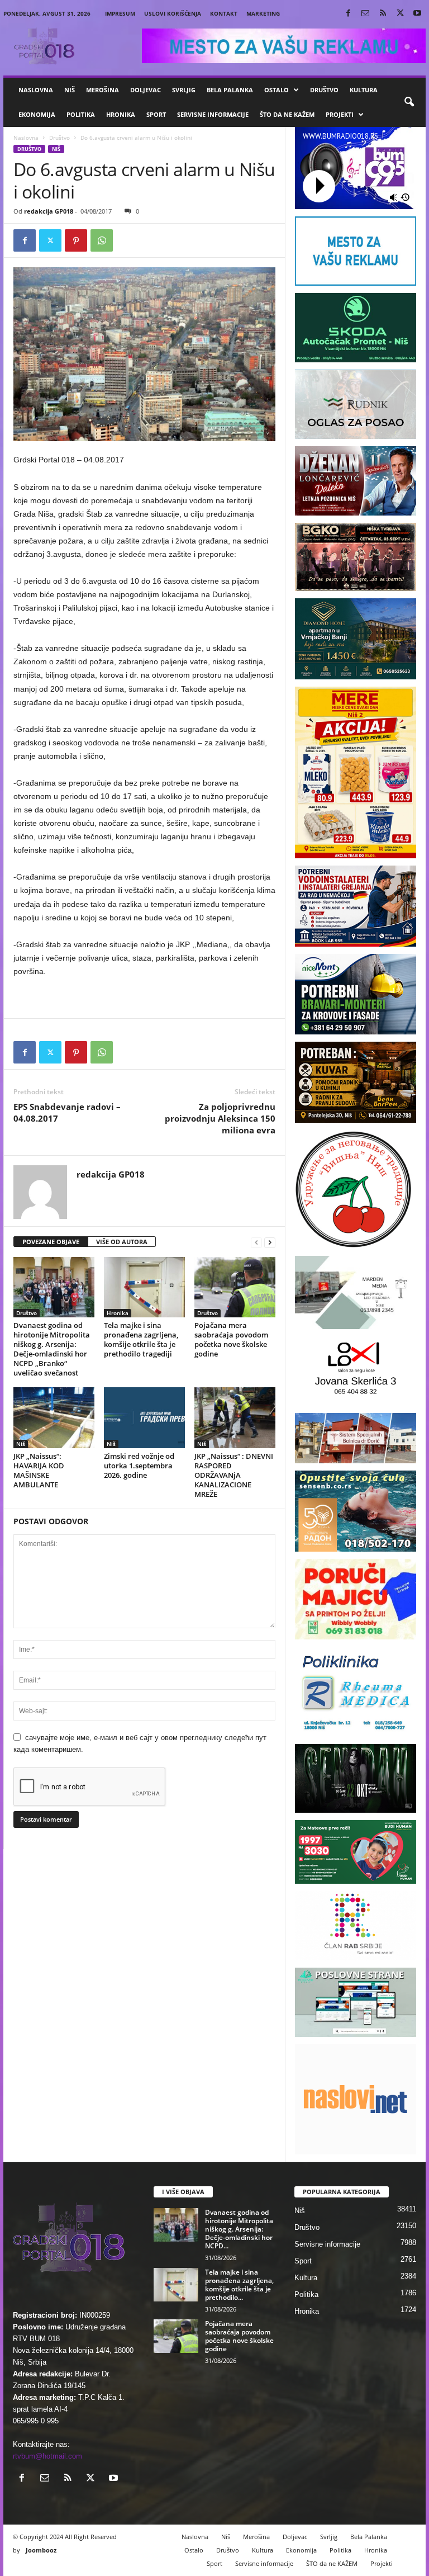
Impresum (120, 13)
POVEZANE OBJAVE (51, 1242)
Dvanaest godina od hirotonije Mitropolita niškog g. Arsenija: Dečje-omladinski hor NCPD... (239, 2229)
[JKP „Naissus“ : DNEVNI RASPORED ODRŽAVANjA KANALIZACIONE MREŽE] (235, 1417)
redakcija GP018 (49, 211)
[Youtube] (417, 14)
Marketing (263, 13)
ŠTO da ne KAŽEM (287, 114)
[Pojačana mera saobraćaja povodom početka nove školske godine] (235, 1287)
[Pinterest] (76, 240)
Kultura (364, 90)
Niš (70, 90)
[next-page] (270, 1242)
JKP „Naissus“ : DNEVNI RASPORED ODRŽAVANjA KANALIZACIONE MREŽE (234, 1475)
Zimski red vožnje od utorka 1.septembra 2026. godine (139, 1466)
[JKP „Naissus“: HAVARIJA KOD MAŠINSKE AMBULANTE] (54, 1417)
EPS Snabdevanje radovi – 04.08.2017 (67, 1112)
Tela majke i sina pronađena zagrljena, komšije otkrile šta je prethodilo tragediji (141, 1339)
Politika (81, 114)
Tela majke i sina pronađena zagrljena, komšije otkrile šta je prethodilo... (239, 2285)
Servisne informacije (213, 114)
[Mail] (365, 14)
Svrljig (184, 90)
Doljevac (146, 90)
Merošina (103, 90)
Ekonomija (37, 114)
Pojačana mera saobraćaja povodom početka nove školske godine (231, 1339)
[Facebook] (348, 14)
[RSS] (383, 14)
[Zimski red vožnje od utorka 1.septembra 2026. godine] (144, 1417)
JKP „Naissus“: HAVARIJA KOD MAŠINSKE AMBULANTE (39, 1470)
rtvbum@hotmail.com (47, 2456)
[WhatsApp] (102, 240)
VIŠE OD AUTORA (122, 1242)
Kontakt (224, 13)
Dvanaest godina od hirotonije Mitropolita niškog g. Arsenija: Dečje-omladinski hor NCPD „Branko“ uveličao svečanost (52, 1349)
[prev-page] (256, 1242)
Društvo (324, 90)
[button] (409, 102)
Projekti (340, 114)
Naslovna (36, 90)
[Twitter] (400, 14)
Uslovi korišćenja (173, 13)
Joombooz (41, 2550)
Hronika (121, 114)
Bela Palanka (230, 90)
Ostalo (277, 90)
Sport (156, 114)
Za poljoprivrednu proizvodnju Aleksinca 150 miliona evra (220, 1118)
